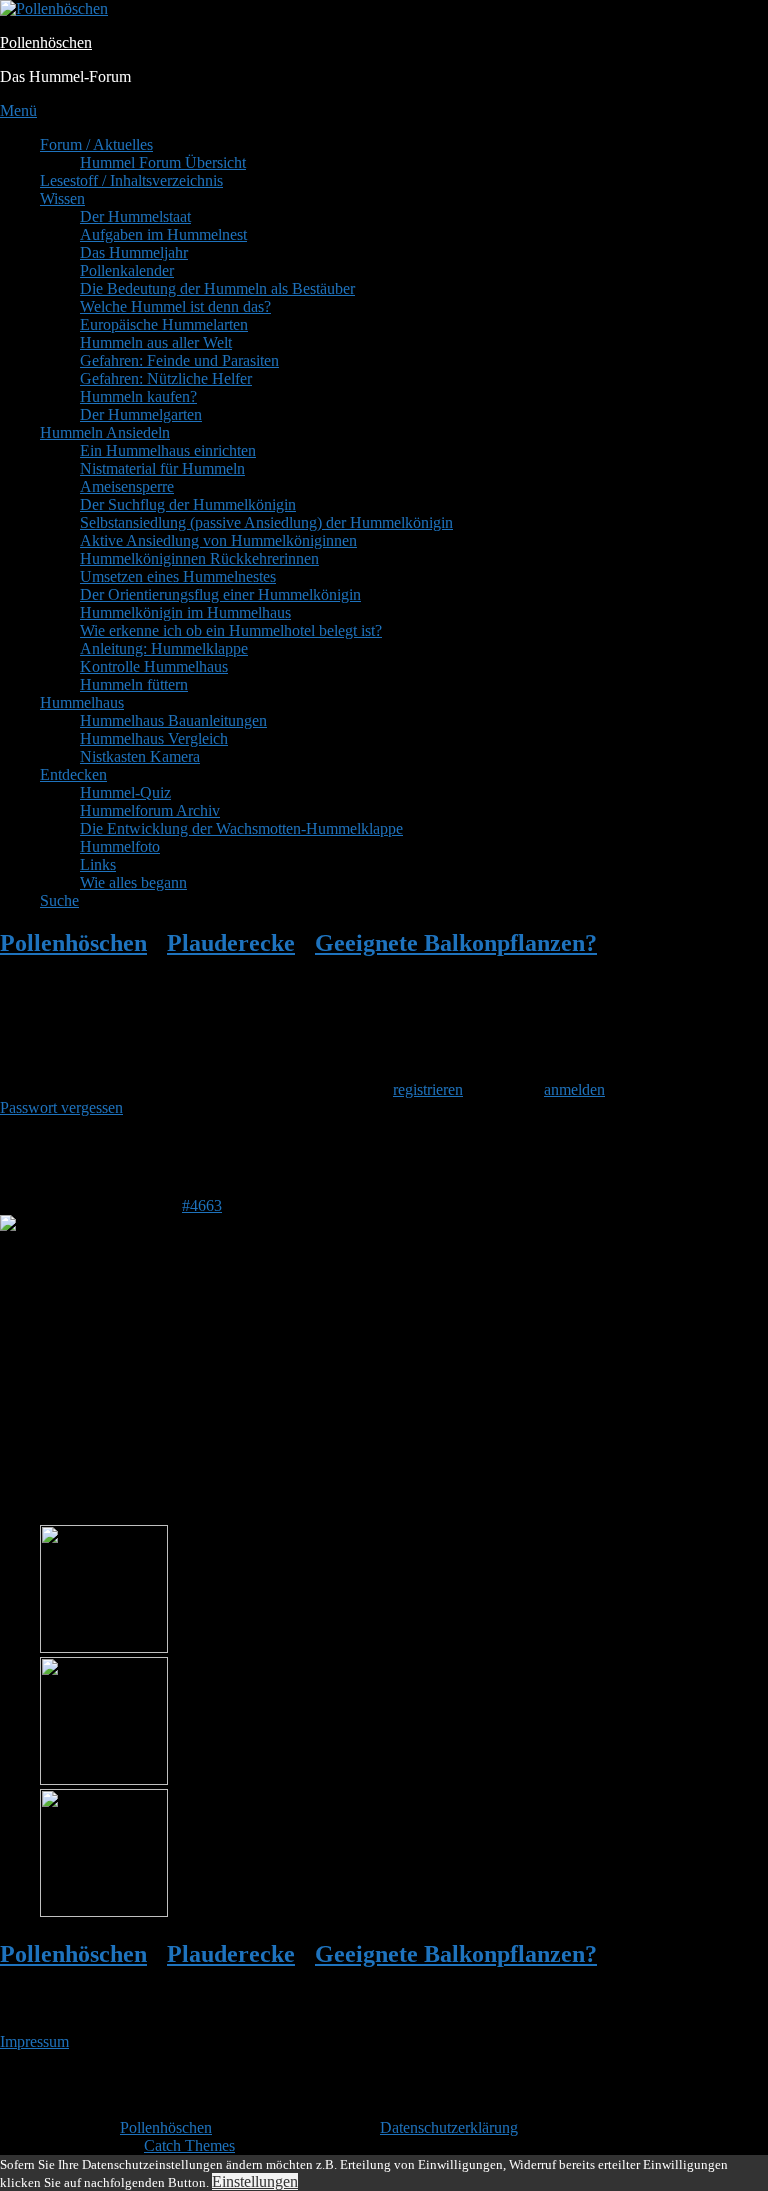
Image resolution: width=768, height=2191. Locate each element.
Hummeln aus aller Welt (156, 342)
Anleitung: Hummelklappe (164, 648)
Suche (59, 900)
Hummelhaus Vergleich (154, 738)
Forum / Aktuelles (96, 144)
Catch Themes (189, 2145)
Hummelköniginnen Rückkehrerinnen (199, 558)
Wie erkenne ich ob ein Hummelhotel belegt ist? (231, 630)
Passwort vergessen (61, 1107)
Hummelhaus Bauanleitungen (173, 720)
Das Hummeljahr (134, 252)
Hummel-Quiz (125, 792)
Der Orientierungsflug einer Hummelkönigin (220, 594)
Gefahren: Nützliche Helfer (166, 378)
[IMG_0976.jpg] (104, 1779)
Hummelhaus (82, 702)
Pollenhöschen (46, 42)
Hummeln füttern (134, 684)
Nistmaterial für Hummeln (162, 468)
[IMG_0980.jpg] (104, 1647)
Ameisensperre (127, 486)
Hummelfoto (120, 846)
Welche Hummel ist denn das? (175, 306)
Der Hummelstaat (135, 216)
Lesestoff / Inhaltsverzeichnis (131, 180)
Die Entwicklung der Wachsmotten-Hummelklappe (241, 828)
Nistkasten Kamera (140, 756)
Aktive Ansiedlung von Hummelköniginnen (218, 540)
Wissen (62, 198)
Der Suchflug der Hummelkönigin (188, 504)
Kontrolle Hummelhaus (154, 666)
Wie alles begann (133, 882)
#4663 (202, 1205)
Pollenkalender (127, 270)
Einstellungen (255, 2181)
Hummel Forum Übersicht (163, 162)
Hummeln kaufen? (138, 396)
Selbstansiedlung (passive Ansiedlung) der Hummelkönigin (266, 522)
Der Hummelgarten (141, 414)
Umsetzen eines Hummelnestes (178, 576)
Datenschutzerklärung (449, 2127)
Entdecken (73, 774)
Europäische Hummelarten (164, 324)
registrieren (428, 1089)
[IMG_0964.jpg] (104, 1911)
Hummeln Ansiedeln (105, 432)
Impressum (34, 2041)
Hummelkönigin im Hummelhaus (185, 612)
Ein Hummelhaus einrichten (168, 450)
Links (98, 864)
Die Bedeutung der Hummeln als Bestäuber (217, 288)
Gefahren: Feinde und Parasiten (179, 360)
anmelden (574, 1089)
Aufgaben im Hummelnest (163, 234)
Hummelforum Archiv (150, 810)
